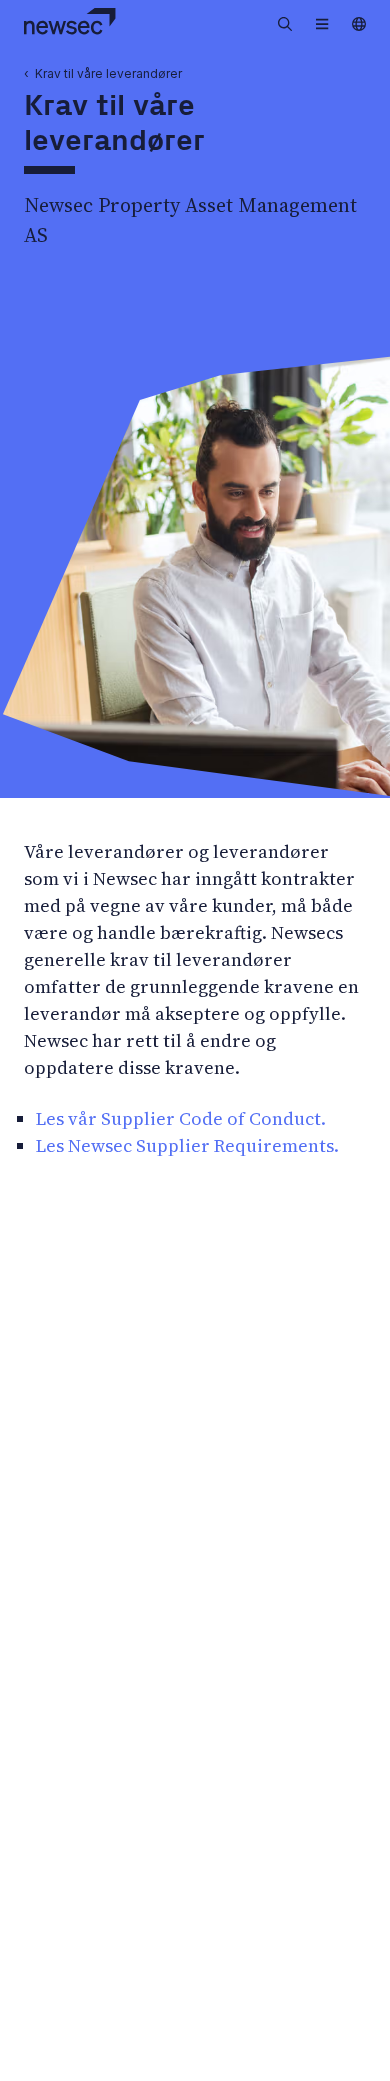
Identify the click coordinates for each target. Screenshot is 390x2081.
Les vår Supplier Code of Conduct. (181, 1118)
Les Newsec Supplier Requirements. (187, 1145)
